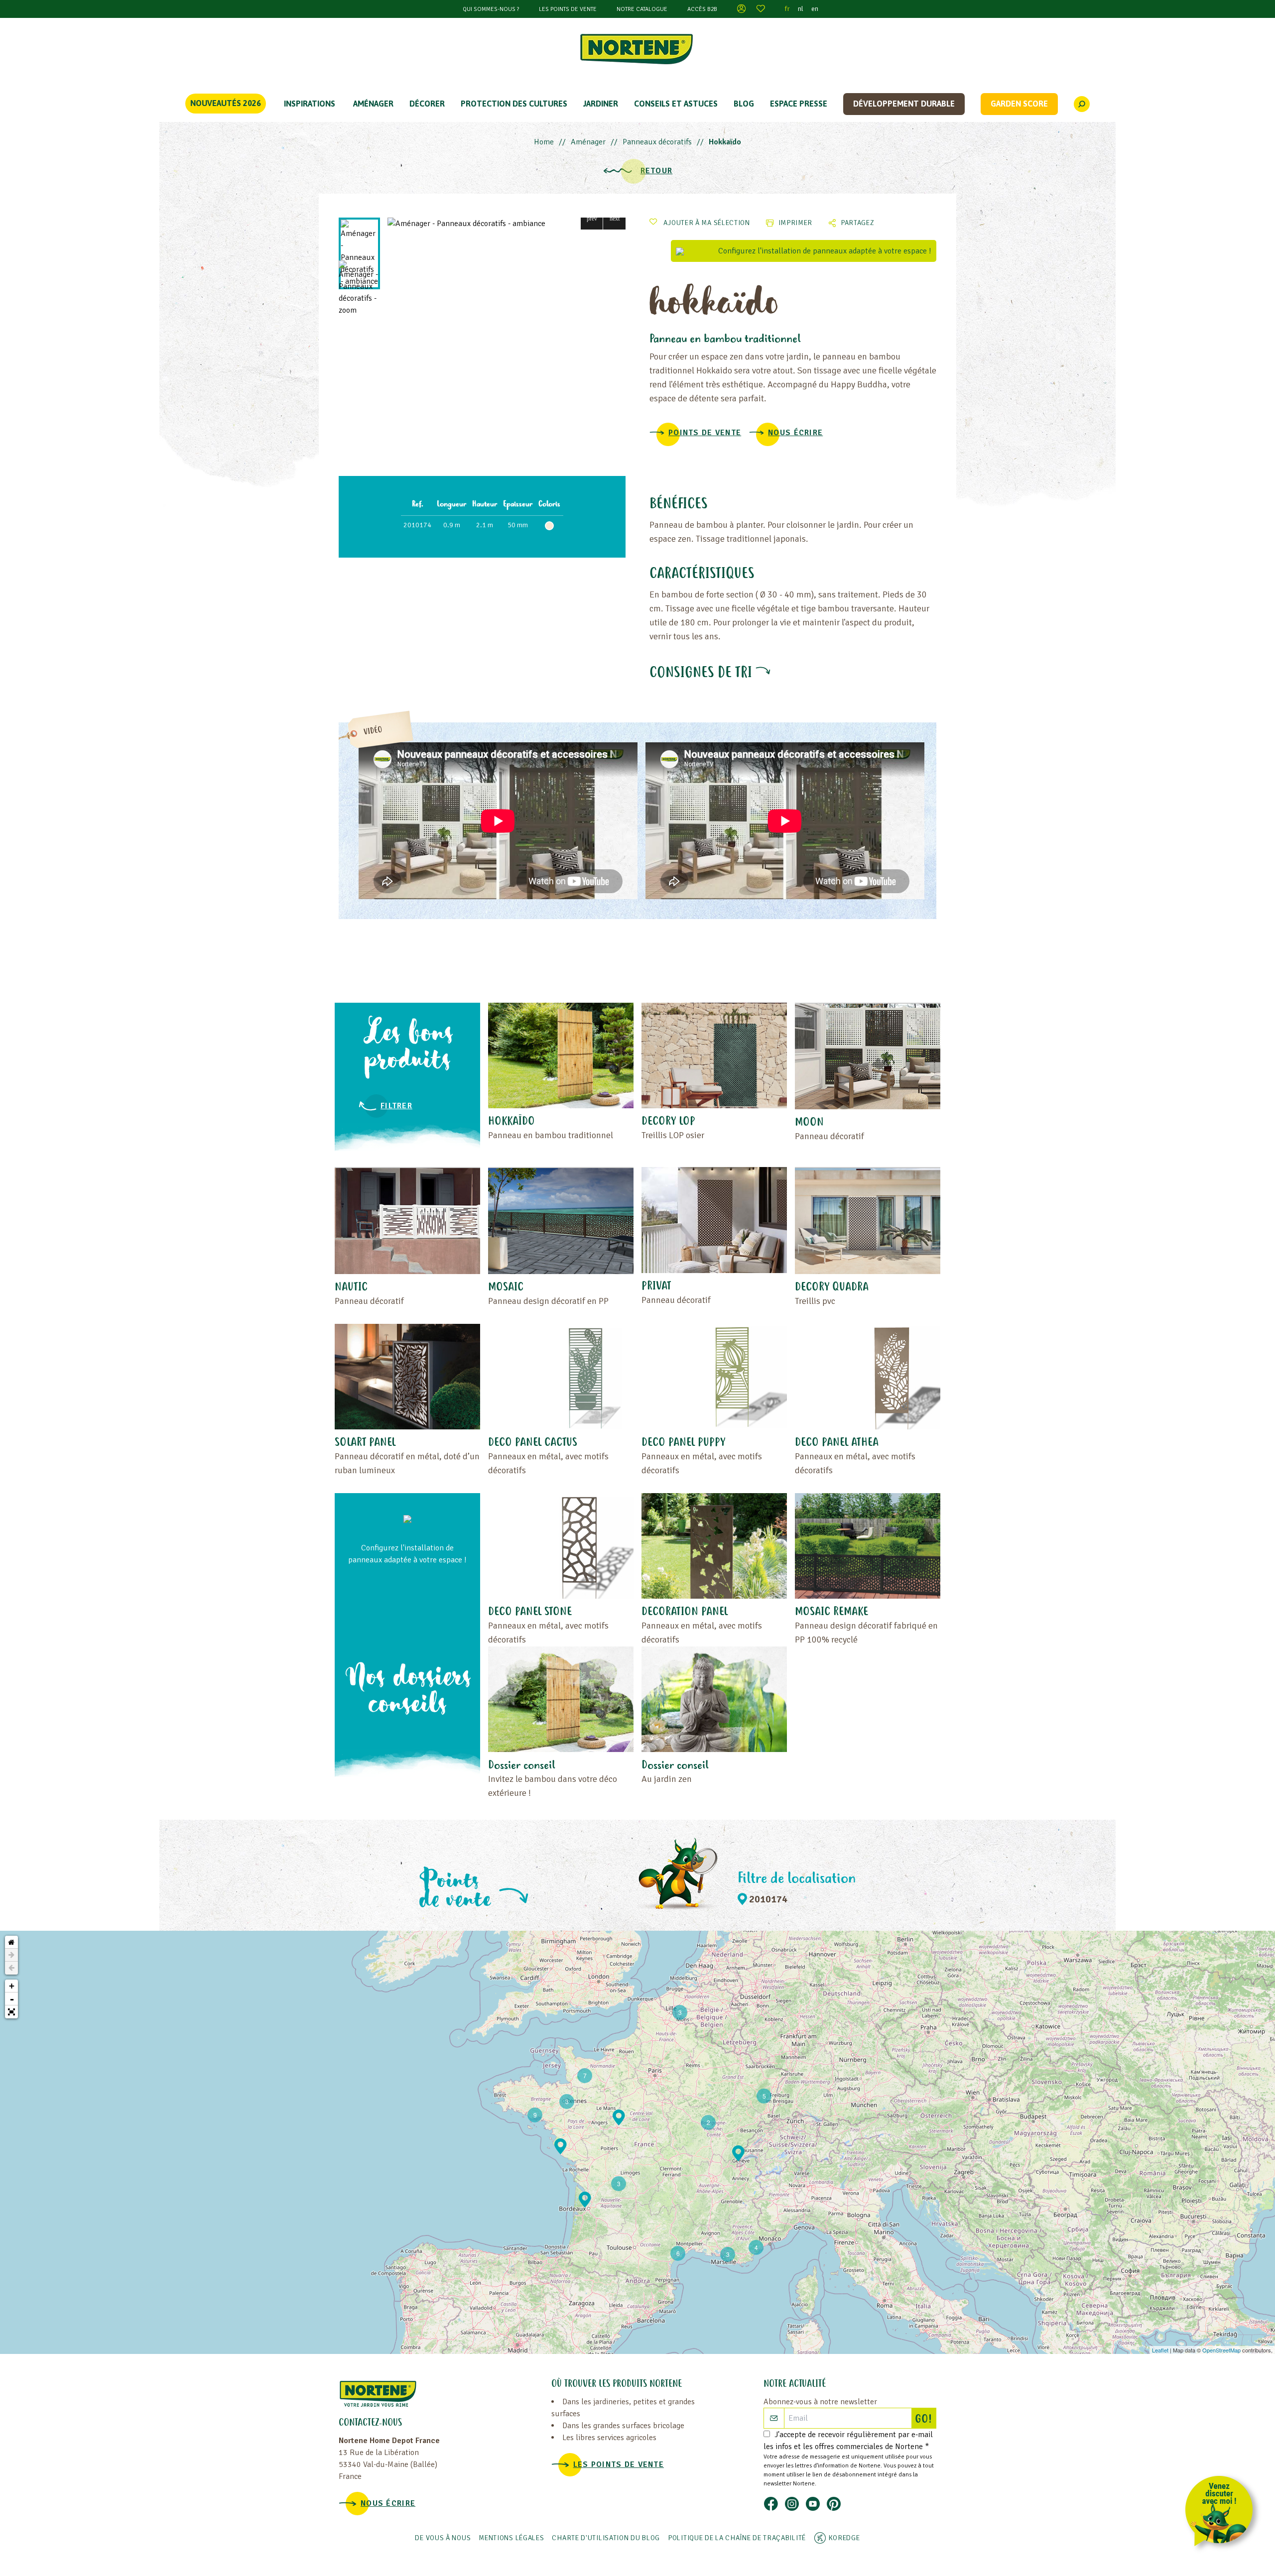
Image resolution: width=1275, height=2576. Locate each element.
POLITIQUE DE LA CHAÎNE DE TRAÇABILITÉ (737, 2538)
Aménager (373, 104)
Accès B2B (702, 9)
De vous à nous (443, 2538)
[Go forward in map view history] (11, 1955)
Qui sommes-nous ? (491, 9)
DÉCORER (427, 104)
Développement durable (904, 104)
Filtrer (396, 1106)
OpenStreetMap (1221, 2350)
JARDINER (601, 104)
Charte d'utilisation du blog (606, 2538)
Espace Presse (799, 104)
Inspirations (310, 104)
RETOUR (657, 171)
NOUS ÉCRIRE (795, 433)
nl (801, 9)
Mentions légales (511, 2538)
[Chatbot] (1222, 2513)
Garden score (1019, 104)
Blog (744, 104)
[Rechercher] (1082, 104)
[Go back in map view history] (11, 1968)
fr (787, 9)
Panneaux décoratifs (657, 142)
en (815, 9)
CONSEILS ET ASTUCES (676, 104)
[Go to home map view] (11, 1942)
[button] (592, 218)
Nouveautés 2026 (226, 103)
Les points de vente (568, 9)
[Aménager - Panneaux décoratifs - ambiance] (507, 224)
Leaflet (1160, 2350)
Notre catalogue (642, 9)
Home (544, 142)
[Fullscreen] (11, 2012)
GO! (925, 2420)
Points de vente (705, 433)
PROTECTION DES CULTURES (514, 104)
